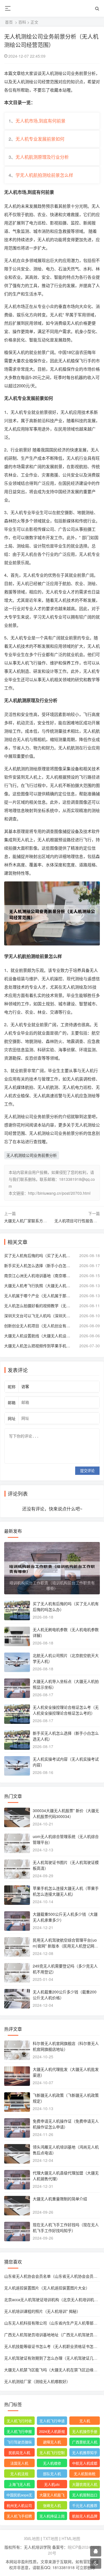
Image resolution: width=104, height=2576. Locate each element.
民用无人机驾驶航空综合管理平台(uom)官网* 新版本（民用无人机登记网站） (65, 1946)
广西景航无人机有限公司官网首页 (85, 2443)
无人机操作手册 (85, 2431)
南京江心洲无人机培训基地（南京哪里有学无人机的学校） (39, 1275)
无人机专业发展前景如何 (40, 139)
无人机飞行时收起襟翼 (19, 2421)
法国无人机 (19, 2463)
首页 (9, 22)
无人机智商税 (85, 2474)
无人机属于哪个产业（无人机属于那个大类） (39, 1296)
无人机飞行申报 (19, 2431)
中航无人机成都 (85, 2463)
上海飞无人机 (19, 2484)
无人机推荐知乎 (85, 2452)
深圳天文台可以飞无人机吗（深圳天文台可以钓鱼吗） (39, 1316)
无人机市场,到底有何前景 (40, 121)
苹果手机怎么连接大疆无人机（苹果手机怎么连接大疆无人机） (66, 1891)
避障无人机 (52, 2442)
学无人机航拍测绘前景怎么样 (44, 175)
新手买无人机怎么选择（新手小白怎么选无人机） (39, 1265)
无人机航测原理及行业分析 (42, 157)
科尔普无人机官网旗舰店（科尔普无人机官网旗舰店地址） (66, 2046)
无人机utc (52, 2484)
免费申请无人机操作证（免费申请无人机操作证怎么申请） (66, 2124)
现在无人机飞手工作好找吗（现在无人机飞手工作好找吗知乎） (66, 2227)
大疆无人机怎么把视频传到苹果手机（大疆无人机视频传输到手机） (39, 1346)
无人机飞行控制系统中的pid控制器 (52, 2453)
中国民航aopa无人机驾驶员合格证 (19, 2496)
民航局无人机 (19, 2452)
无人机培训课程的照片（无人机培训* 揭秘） (42, 2311)
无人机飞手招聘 (19, 2516)
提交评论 (87, 1471)
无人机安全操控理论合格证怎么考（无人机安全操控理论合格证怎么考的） (66, 1710)
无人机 (85, 2421)
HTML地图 (71, 2538)
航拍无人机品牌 (85, 2516)
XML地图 (32, 2538)
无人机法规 (19, 2474)
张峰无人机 (52, 2505)
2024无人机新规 (52, 2431)
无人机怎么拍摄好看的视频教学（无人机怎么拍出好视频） (39, 1306)
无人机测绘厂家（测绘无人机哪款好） (37, 2381)
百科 (22, 22)
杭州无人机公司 (19, 2505)
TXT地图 (51, 2538)
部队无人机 (52, 2474)
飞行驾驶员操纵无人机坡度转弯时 (19, 2443)
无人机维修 (52, 2463)
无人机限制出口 (85, 2495)
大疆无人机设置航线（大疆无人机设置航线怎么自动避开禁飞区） (39, 1336)
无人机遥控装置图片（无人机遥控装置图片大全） (47, 2288)
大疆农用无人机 (85, 2484)
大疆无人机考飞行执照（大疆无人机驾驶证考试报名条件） (39, 1285)
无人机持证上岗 (52, 2516)
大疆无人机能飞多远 (52, 2496)
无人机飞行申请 (52, 2421)
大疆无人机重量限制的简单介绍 (60, 2199)
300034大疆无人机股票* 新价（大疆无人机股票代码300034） (66, 1813)
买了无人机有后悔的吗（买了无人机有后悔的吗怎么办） (39, 1255)
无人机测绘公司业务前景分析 (32, 1155)
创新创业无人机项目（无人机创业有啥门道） (39, 1326)
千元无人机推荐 (85, 2505)
